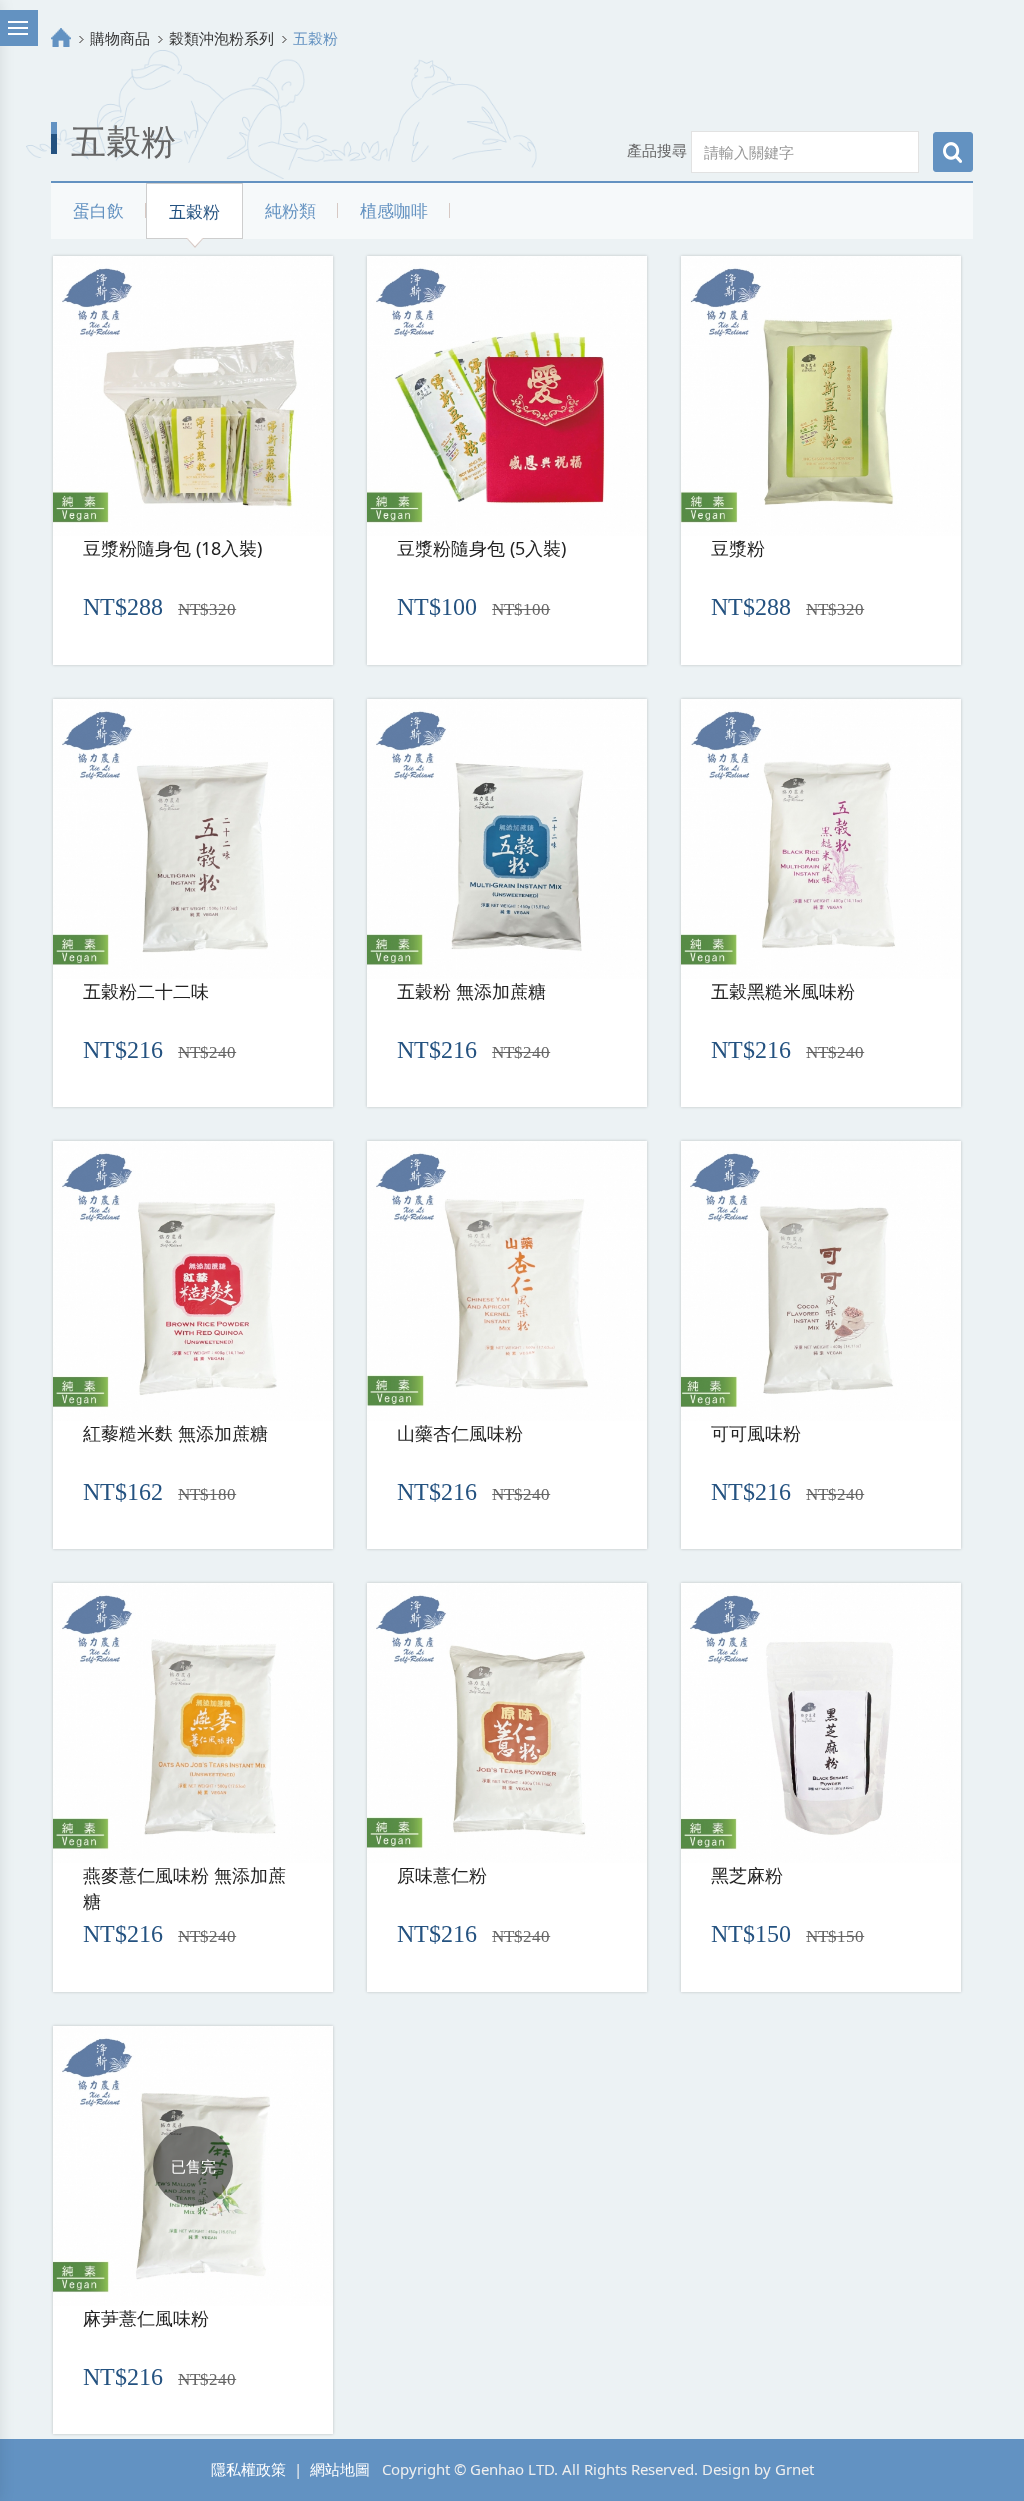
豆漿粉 (738, 548)
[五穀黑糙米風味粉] (821, 839)
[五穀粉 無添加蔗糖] (507, 839)
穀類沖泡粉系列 (221, 38)
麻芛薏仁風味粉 (146, 2318)
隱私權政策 (248, 2469)
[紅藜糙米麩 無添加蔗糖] (193, 1281)
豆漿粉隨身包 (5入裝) (481, 548)
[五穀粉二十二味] (193, 839)
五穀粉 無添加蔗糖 (471, 991)
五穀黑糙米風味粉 (783, 991)
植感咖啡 (394, 210)
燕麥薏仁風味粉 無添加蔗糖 (184, 1888)
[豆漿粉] (821, 396)
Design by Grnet (758, 2469)
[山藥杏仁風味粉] (507, 1281)
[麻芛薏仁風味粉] (193, 2166)
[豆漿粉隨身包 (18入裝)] (193, 396)
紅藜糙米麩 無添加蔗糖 (175, 1433)
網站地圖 (340, 2469)
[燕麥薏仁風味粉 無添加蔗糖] (193, 1723)
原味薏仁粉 (442, 1875)
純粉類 (290, 210)
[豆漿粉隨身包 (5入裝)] (507, 396)
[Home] (61, 38)
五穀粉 (194, 211)
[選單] (19, 28)
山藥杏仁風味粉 (460, 1433)
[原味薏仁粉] (507, 1723)
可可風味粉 (756, 1433)
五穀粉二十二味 (146, 991)
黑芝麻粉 (747, 1875)
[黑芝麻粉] (821, 1723)
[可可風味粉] (821, 1281)
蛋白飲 (98, 210)
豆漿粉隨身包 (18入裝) (172, 548)
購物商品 (120, 38)
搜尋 (953, 152)
